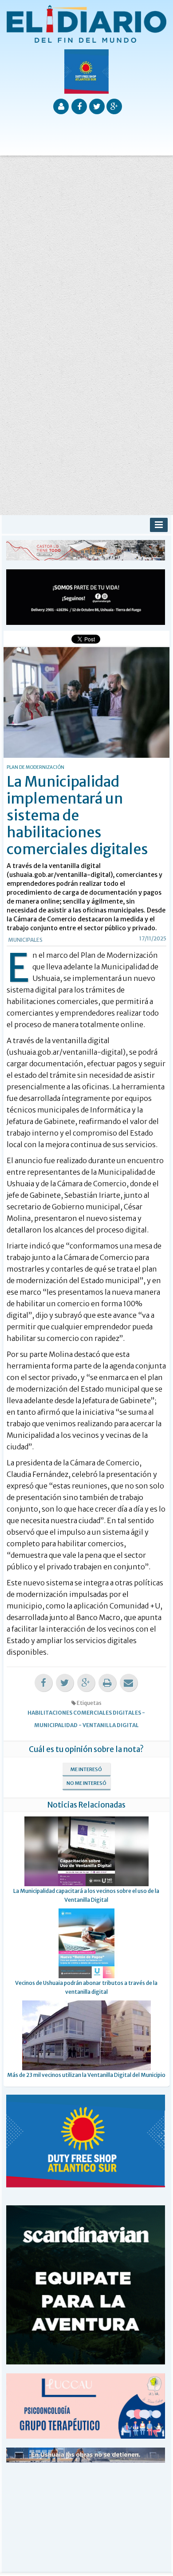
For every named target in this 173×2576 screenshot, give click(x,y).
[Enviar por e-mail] (129, 1683)
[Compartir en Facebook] (43, 1683)
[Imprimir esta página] (107, 1683)
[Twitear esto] (65, 1683)
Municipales (25, 940)
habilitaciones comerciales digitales (84, 1713)
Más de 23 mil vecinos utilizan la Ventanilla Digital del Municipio (86, 2075)
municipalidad (56, 1725)
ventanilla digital (111, 1725)
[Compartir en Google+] (86, 1683)
